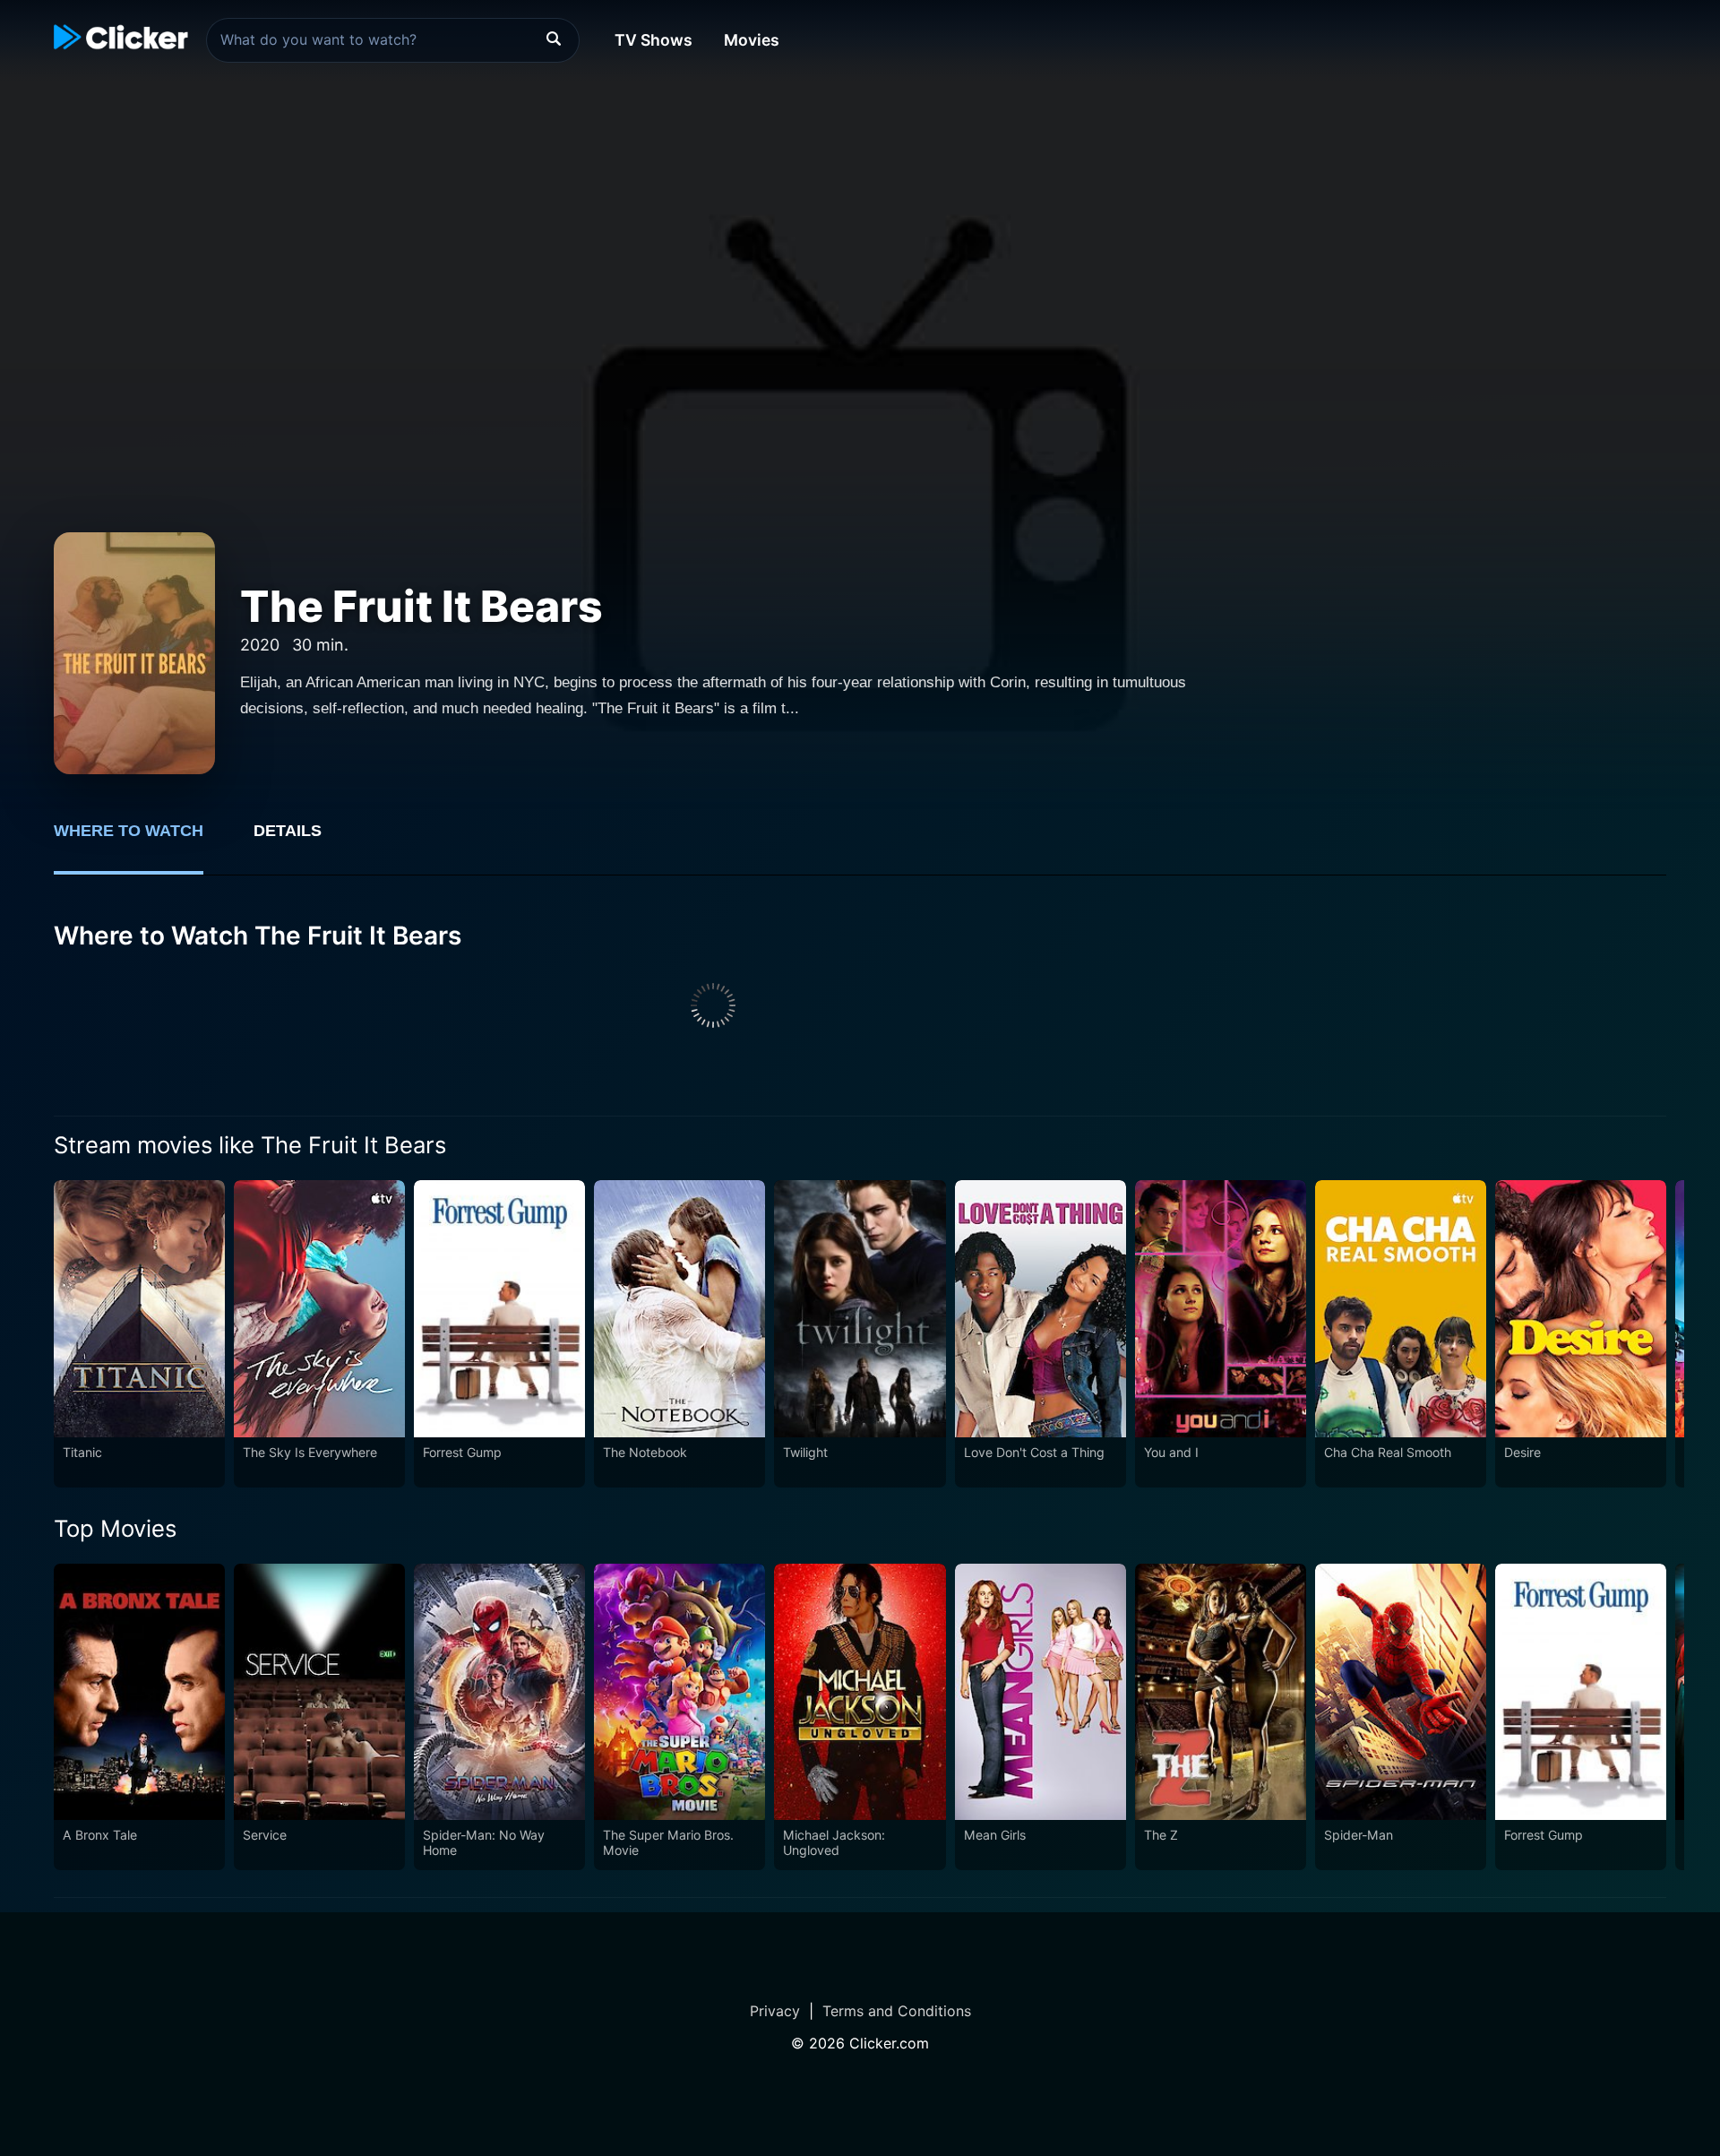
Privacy (775, 2011)
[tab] (141, 841)
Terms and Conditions (897, 2011)
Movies (752, 40)
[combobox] (393, 40)
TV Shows (654, 40)
